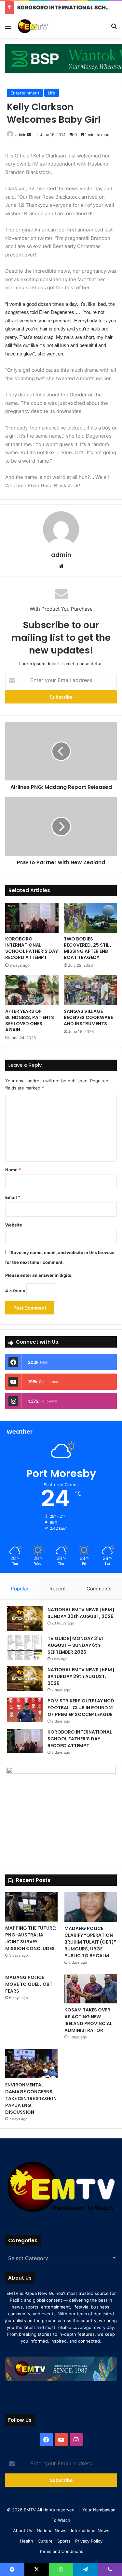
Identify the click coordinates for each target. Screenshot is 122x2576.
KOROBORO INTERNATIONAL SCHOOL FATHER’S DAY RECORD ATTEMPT (32, 948)
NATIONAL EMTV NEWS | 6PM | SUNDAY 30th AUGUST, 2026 (81, 1613)
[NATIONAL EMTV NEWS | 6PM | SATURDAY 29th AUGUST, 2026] (25, 1679)
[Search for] (114, 28)
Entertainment (25, 93)
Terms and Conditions (61, 2551)
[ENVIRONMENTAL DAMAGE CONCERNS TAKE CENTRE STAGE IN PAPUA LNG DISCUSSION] (31, 2064)
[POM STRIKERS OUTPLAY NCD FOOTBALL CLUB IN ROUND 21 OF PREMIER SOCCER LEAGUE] (25, 1710)
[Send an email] (29, 135)
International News (90, 2531)
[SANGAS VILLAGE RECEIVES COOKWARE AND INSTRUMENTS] (90, 990)
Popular (20, 1589)
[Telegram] (85, 2570)
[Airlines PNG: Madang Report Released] (61, 751)
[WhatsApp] (61, 2570)
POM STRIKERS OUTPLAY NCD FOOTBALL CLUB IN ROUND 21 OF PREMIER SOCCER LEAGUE (81, 1708)
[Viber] (110, 2570)
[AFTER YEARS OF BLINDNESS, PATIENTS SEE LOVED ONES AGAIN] (32, 990)
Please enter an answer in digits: (39, 1275)
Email (13, 1197)
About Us (23, 2531)
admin (21, 135)
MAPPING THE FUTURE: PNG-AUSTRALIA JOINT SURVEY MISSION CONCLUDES (31, 1938)
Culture (45, 2541)
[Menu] (8, 28)
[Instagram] (76, 2440)
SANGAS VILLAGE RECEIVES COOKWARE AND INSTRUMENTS (88, 1017)
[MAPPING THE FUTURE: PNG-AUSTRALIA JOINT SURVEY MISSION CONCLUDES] (31, 1907)
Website (14, 1225)
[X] (37, 2570)
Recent (58, 1589)
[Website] (61, 566)
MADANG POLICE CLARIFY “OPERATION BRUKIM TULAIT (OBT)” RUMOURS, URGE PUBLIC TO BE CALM (90, 1942)
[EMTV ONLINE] (42, 26)
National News (52, 2531)
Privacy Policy (89, 2541)
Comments (99, 1589)
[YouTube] (61, 2440)
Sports (64, 2541)
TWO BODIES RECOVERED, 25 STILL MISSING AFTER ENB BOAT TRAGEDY (88, 948)
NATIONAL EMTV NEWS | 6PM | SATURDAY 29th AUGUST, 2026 (81, 1676)
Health (27, 2541)
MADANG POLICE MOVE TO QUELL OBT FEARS (29, 1984)
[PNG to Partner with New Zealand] (61, 827)
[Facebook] (46, 2440)
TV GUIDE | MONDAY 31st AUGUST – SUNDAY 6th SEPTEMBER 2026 (75, 1645)
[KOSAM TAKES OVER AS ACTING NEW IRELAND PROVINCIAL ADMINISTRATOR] (91, 1989)
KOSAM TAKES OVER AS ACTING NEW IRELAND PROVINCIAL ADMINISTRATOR (88, 2020)
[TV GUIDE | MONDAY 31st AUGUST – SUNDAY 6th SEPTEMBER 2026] (25, 1647)
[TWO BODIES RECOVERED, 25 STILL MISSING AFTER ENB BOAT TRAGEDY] (90, 918)
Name (13, 1170)
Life (52, 93)
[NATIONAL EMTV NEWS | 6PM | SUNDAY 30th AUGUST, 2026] (25, 1618)
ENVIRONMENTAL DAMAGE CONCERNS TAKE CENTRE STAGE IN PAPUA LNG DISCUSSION (31, 2098)
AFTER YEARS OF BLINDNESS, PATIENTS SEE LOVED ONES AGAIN (30, 1020)
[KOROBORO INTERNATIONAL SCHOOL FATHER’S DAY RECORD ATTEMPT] (32, 918)
